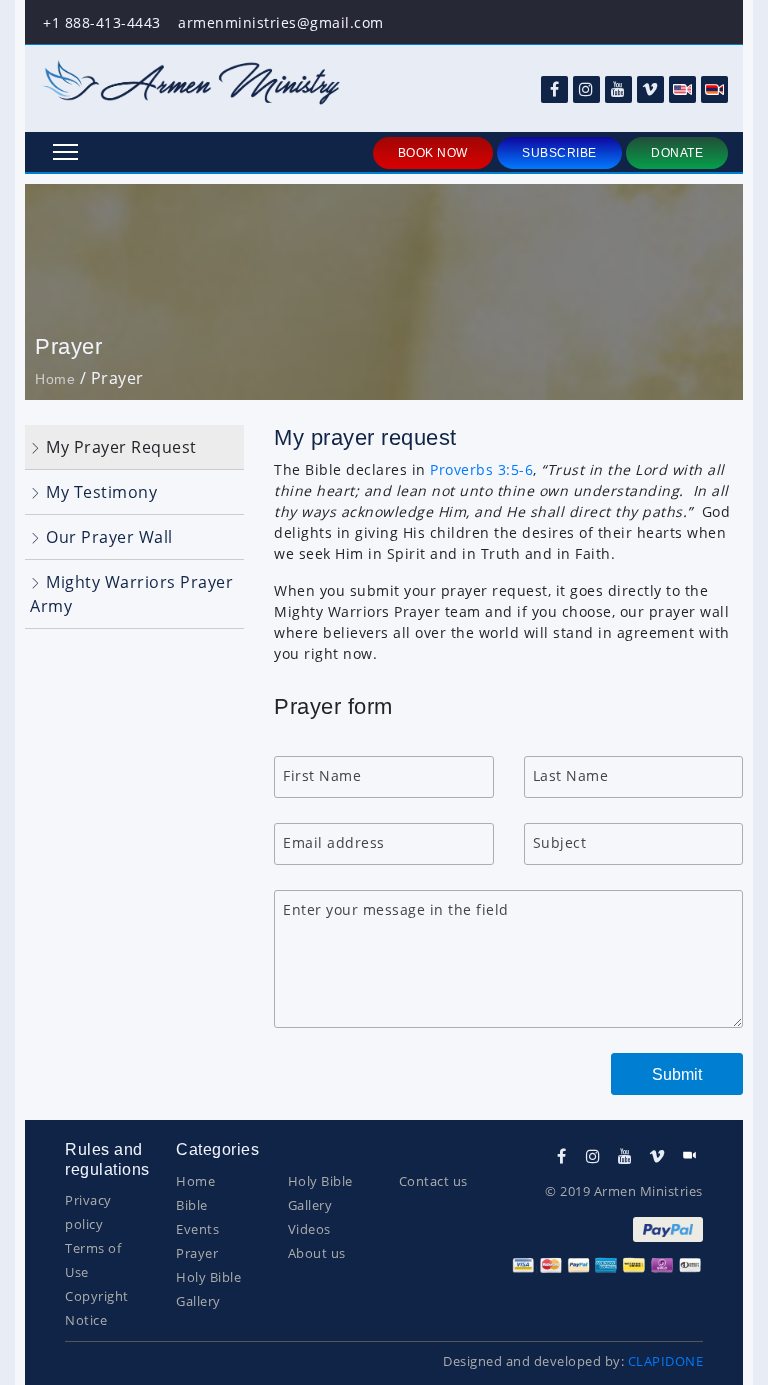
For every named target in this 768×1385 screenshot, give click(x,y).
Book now (433, 153)
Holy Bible (208, 1277)
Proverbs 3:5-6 (481, 469)
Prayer (197, 1253)
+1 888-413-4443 (102, 22)
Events (197, 1229)
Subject (560, 842)
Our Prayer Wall (107, 537)
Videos (309, 1229)
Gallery (198, 1301)
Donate (677, 153)
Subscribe (559, 153)
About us (317, 1253)
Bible (192, 1205)
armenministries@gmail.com (281, 22)
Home (55, 379)
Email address (334, 842)
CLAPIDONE (666, 1361)
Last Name (571, 775)
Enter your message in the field (396, 909)
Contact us (433, 1181)
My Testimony (100, 492)
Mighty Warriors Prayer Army (131, 594)
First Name (322, 775)
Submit (677, 1074)
